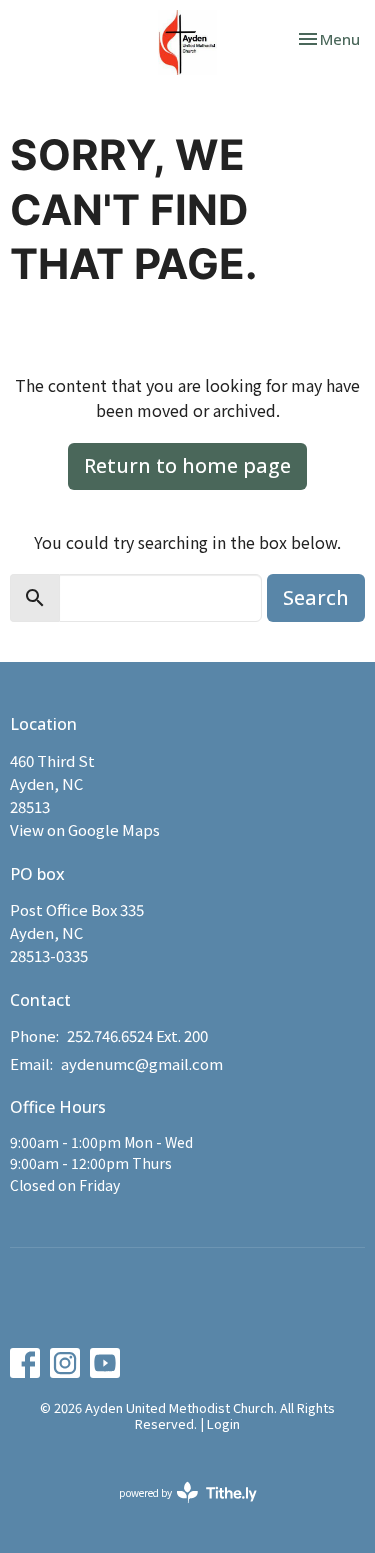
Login (223, 1423)
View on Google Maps (85, 829)
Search (316, 597)
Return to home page (187, 465)
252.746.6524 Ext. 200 (137, 1035)
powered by (177, 1509)
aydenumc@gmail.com (142, 1063)
